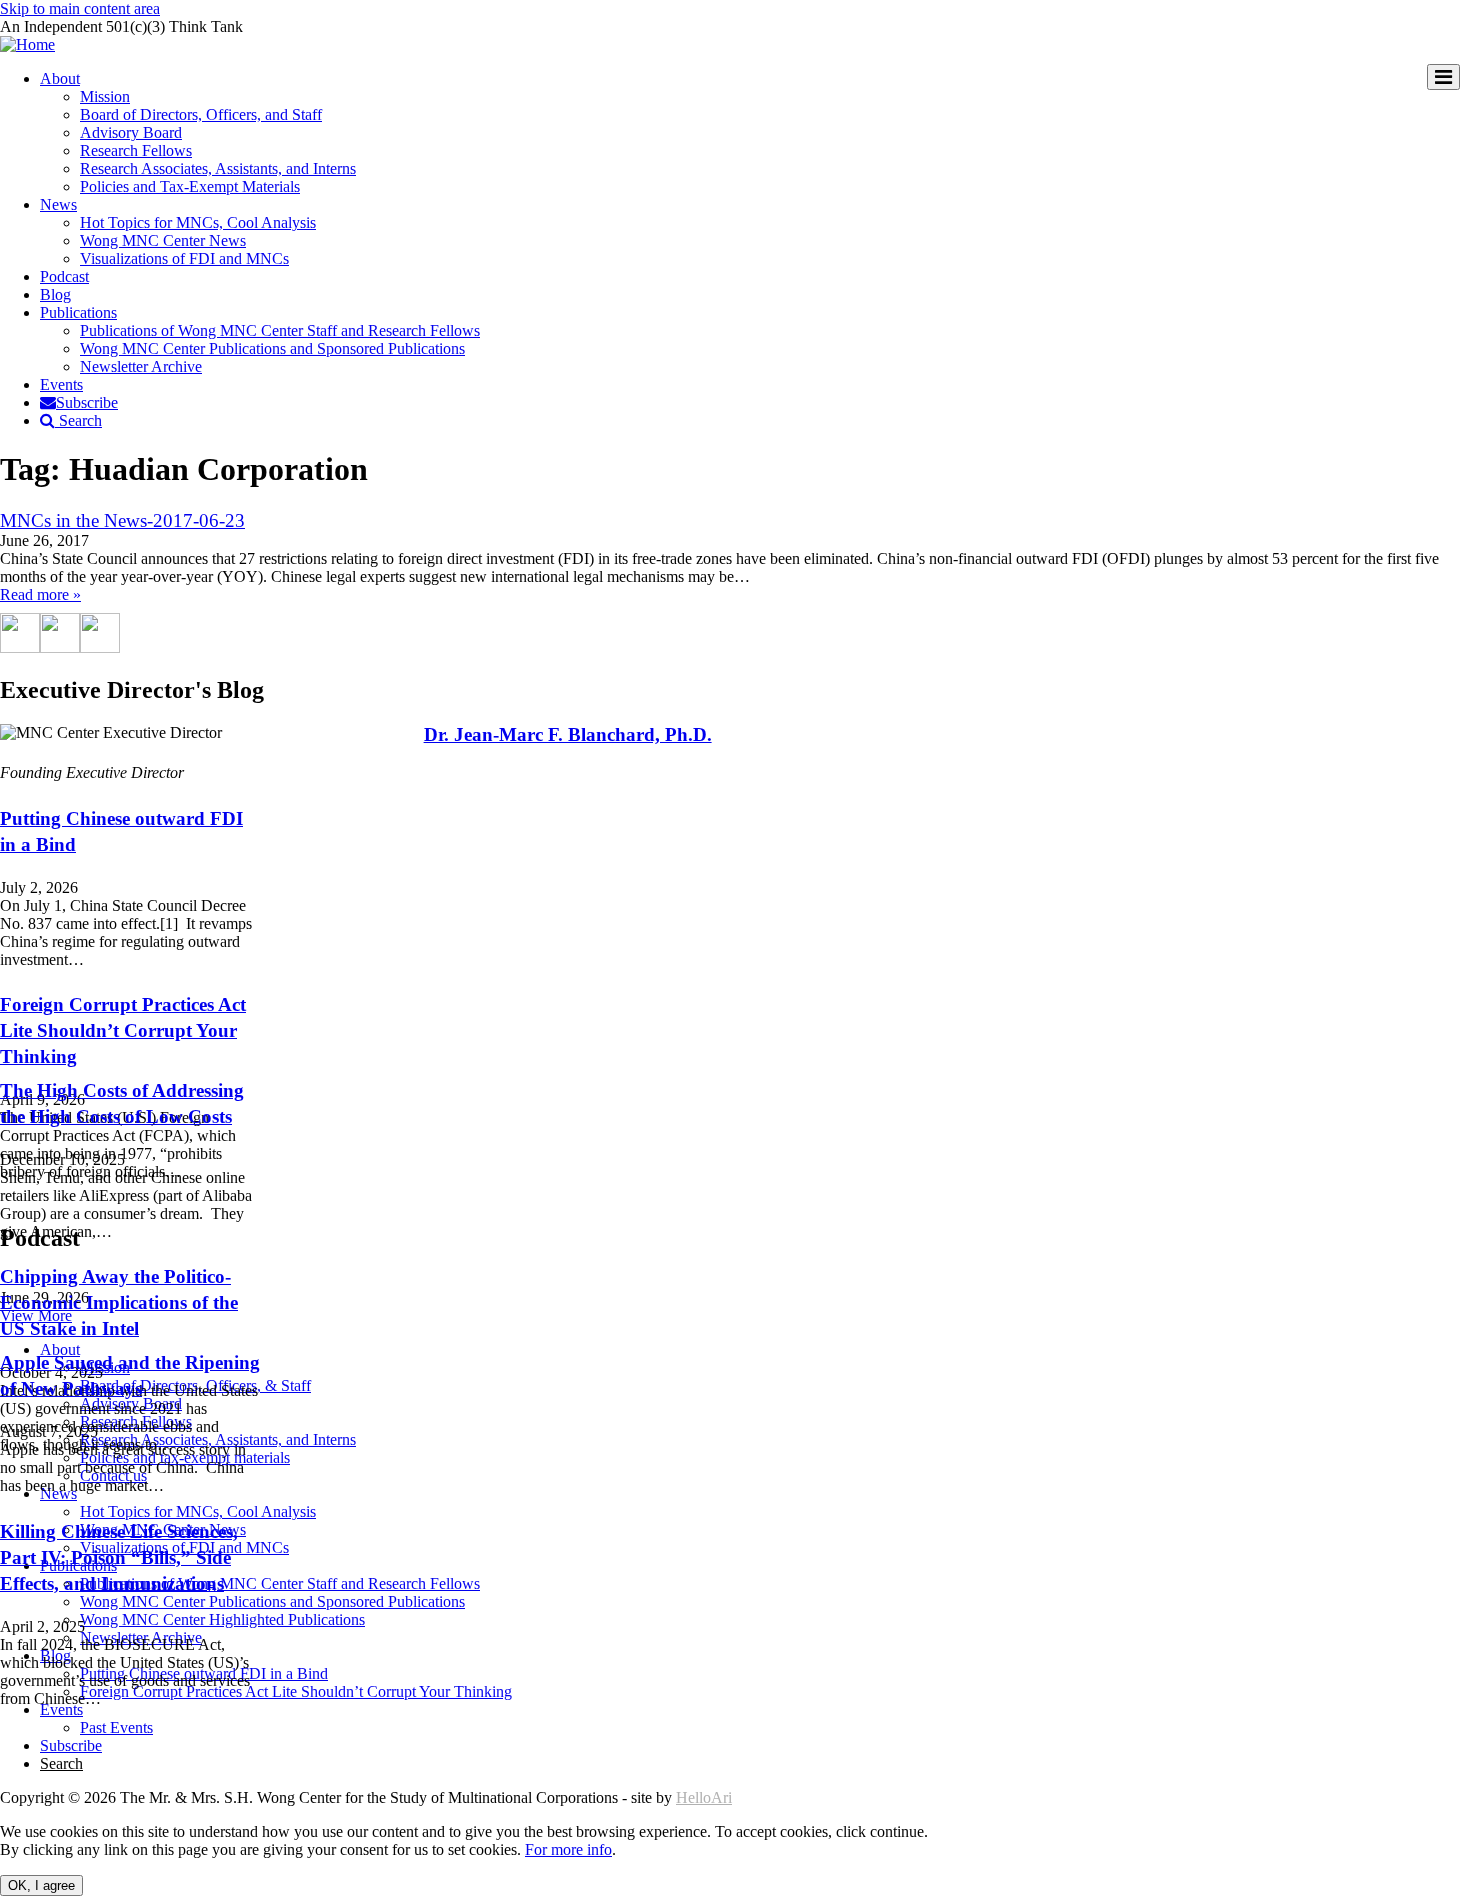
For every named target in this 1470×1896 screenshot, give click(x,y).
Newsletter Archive (141, 366)
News (58, 204)
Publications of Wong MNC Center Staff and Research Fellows (280, 330)
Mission (105, 96)
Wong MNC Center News (163, 240)
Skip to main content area (80, 8)
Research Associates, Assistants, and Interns (218, 168)
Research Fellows (136, 150)
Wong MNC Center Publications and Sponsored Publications (272, 348)
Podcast (64, 276)
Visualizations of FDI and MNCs (184, 258)
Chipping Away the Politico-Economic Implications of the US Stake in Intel (119, 1302)
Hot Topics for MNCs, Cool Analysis (198, 222)
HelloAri (704, 1797)
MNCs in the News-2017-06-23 (122, 520)
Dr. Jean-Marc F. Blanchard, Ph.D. (568, 734)
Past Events (116, 1727)
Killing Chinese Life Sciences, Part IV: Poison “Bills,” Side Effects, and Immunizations (119, 1557)
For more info (568, 1849)
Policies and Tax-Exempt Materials (190, 186)
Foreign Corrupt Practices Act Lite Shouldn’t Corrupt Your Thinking (123, 1030)
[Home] (27, 44)
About (60, 78)
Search (78, 420)
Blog (55, 294)
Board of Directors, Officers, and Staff (201, 114)
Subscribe (87, 402)
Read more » (40, 594)
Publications (78, 312)
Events (61, 384)
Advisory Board (131, 132)
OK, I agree (41, 1885)
